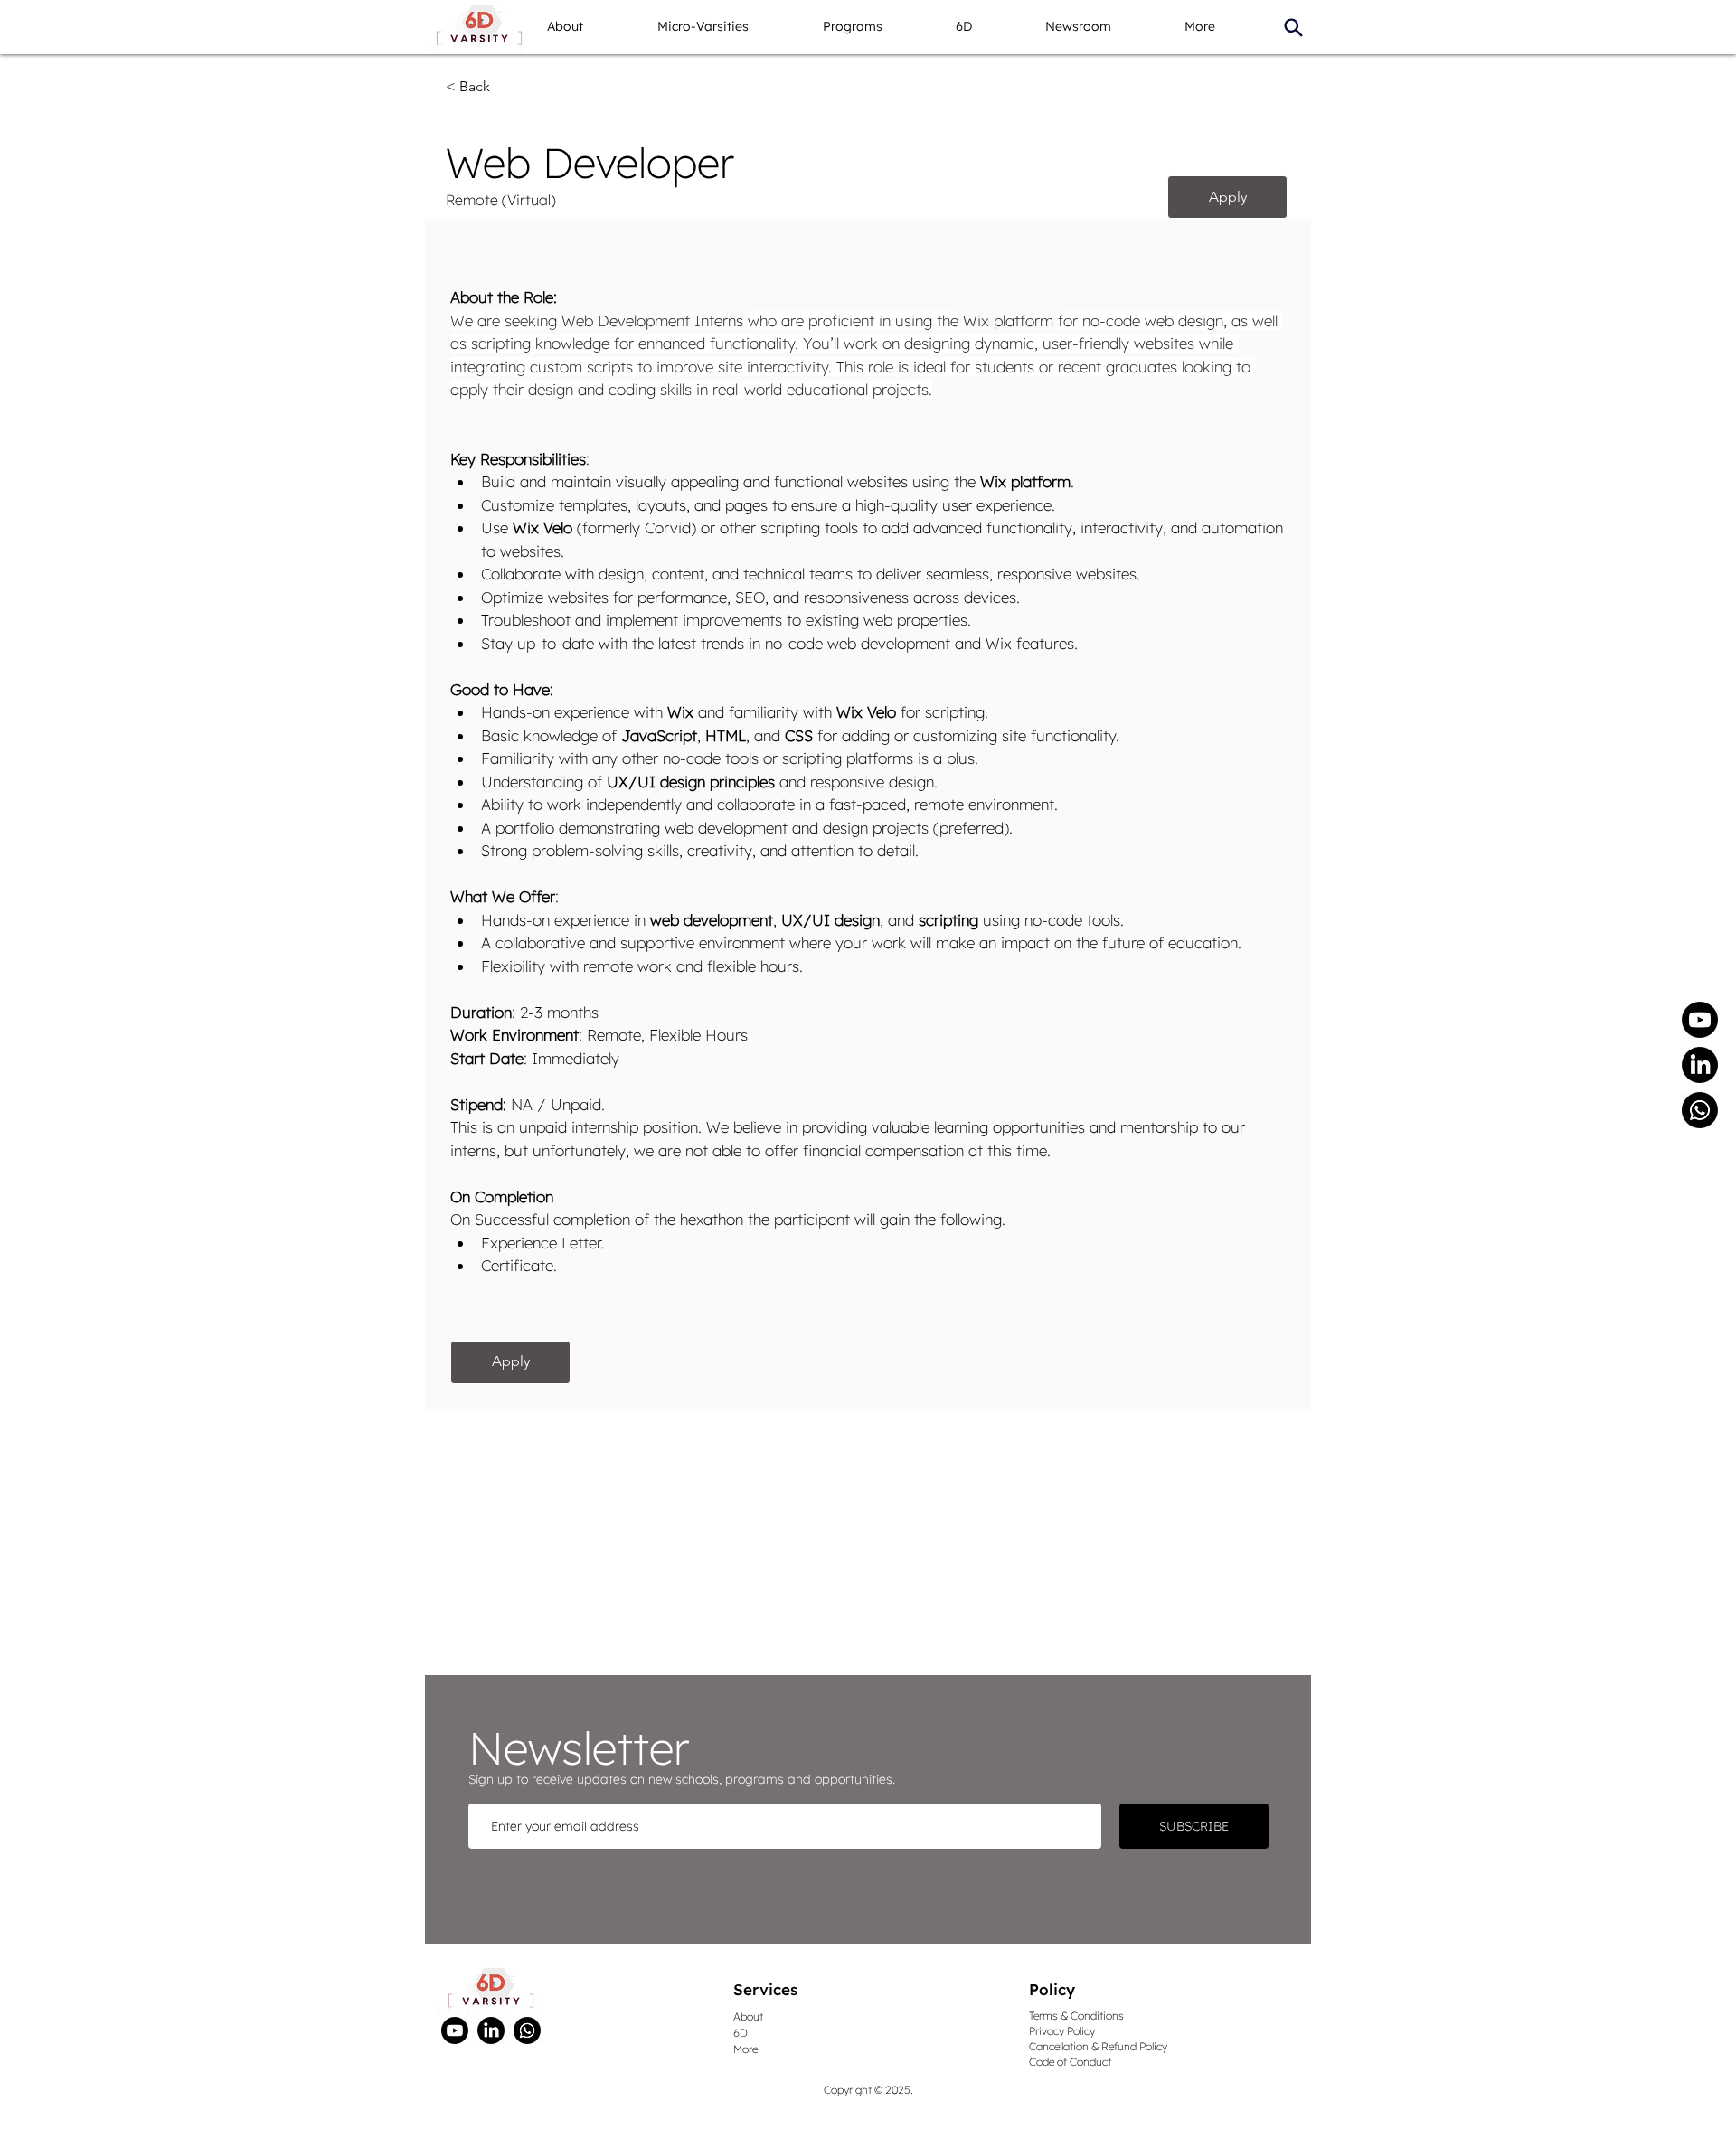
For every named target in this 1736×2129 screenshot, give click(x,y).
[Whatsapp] (1700, 1110)
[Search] (1293, 27)
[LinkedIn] (1700, 1065)
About (748, 2016)
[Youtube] (1700, 1020)
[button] (726, 27)
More (745, 2049)
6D (741, 2033)
